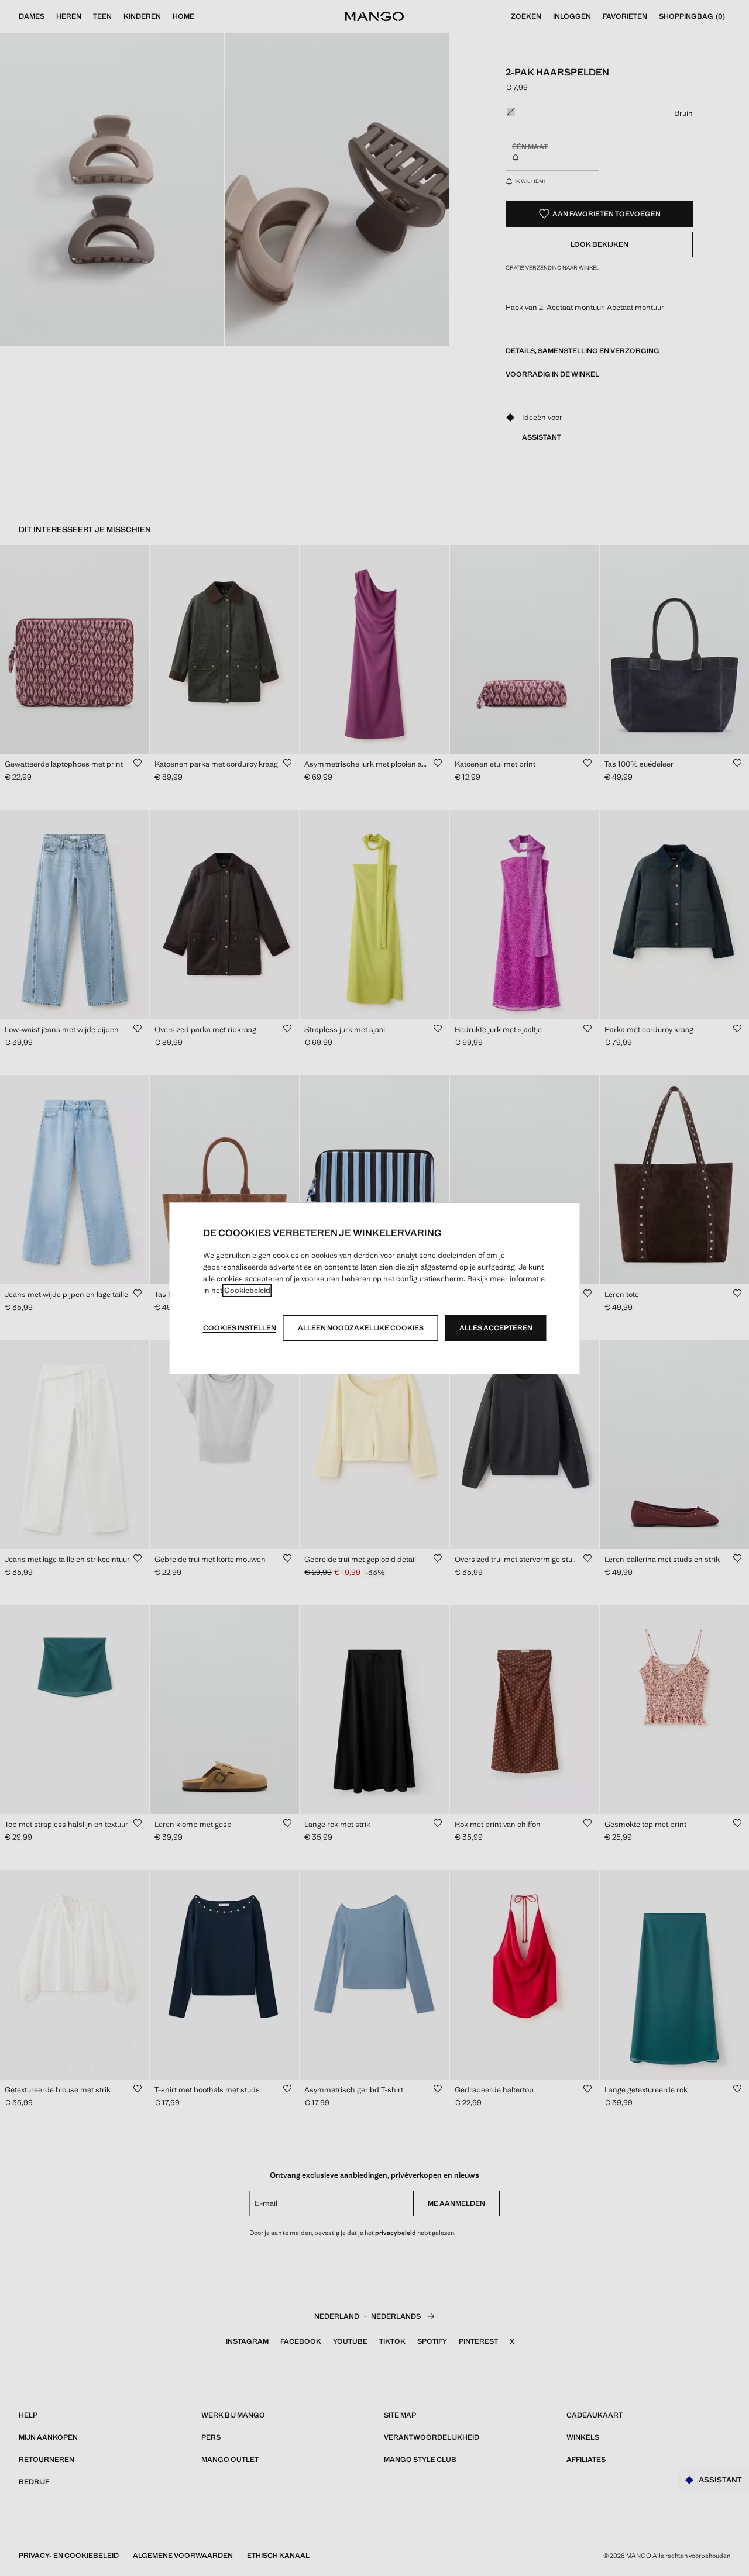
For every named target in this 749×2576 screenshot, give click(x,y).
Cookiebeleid (247, 1290)
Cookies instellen (240, 1328)
